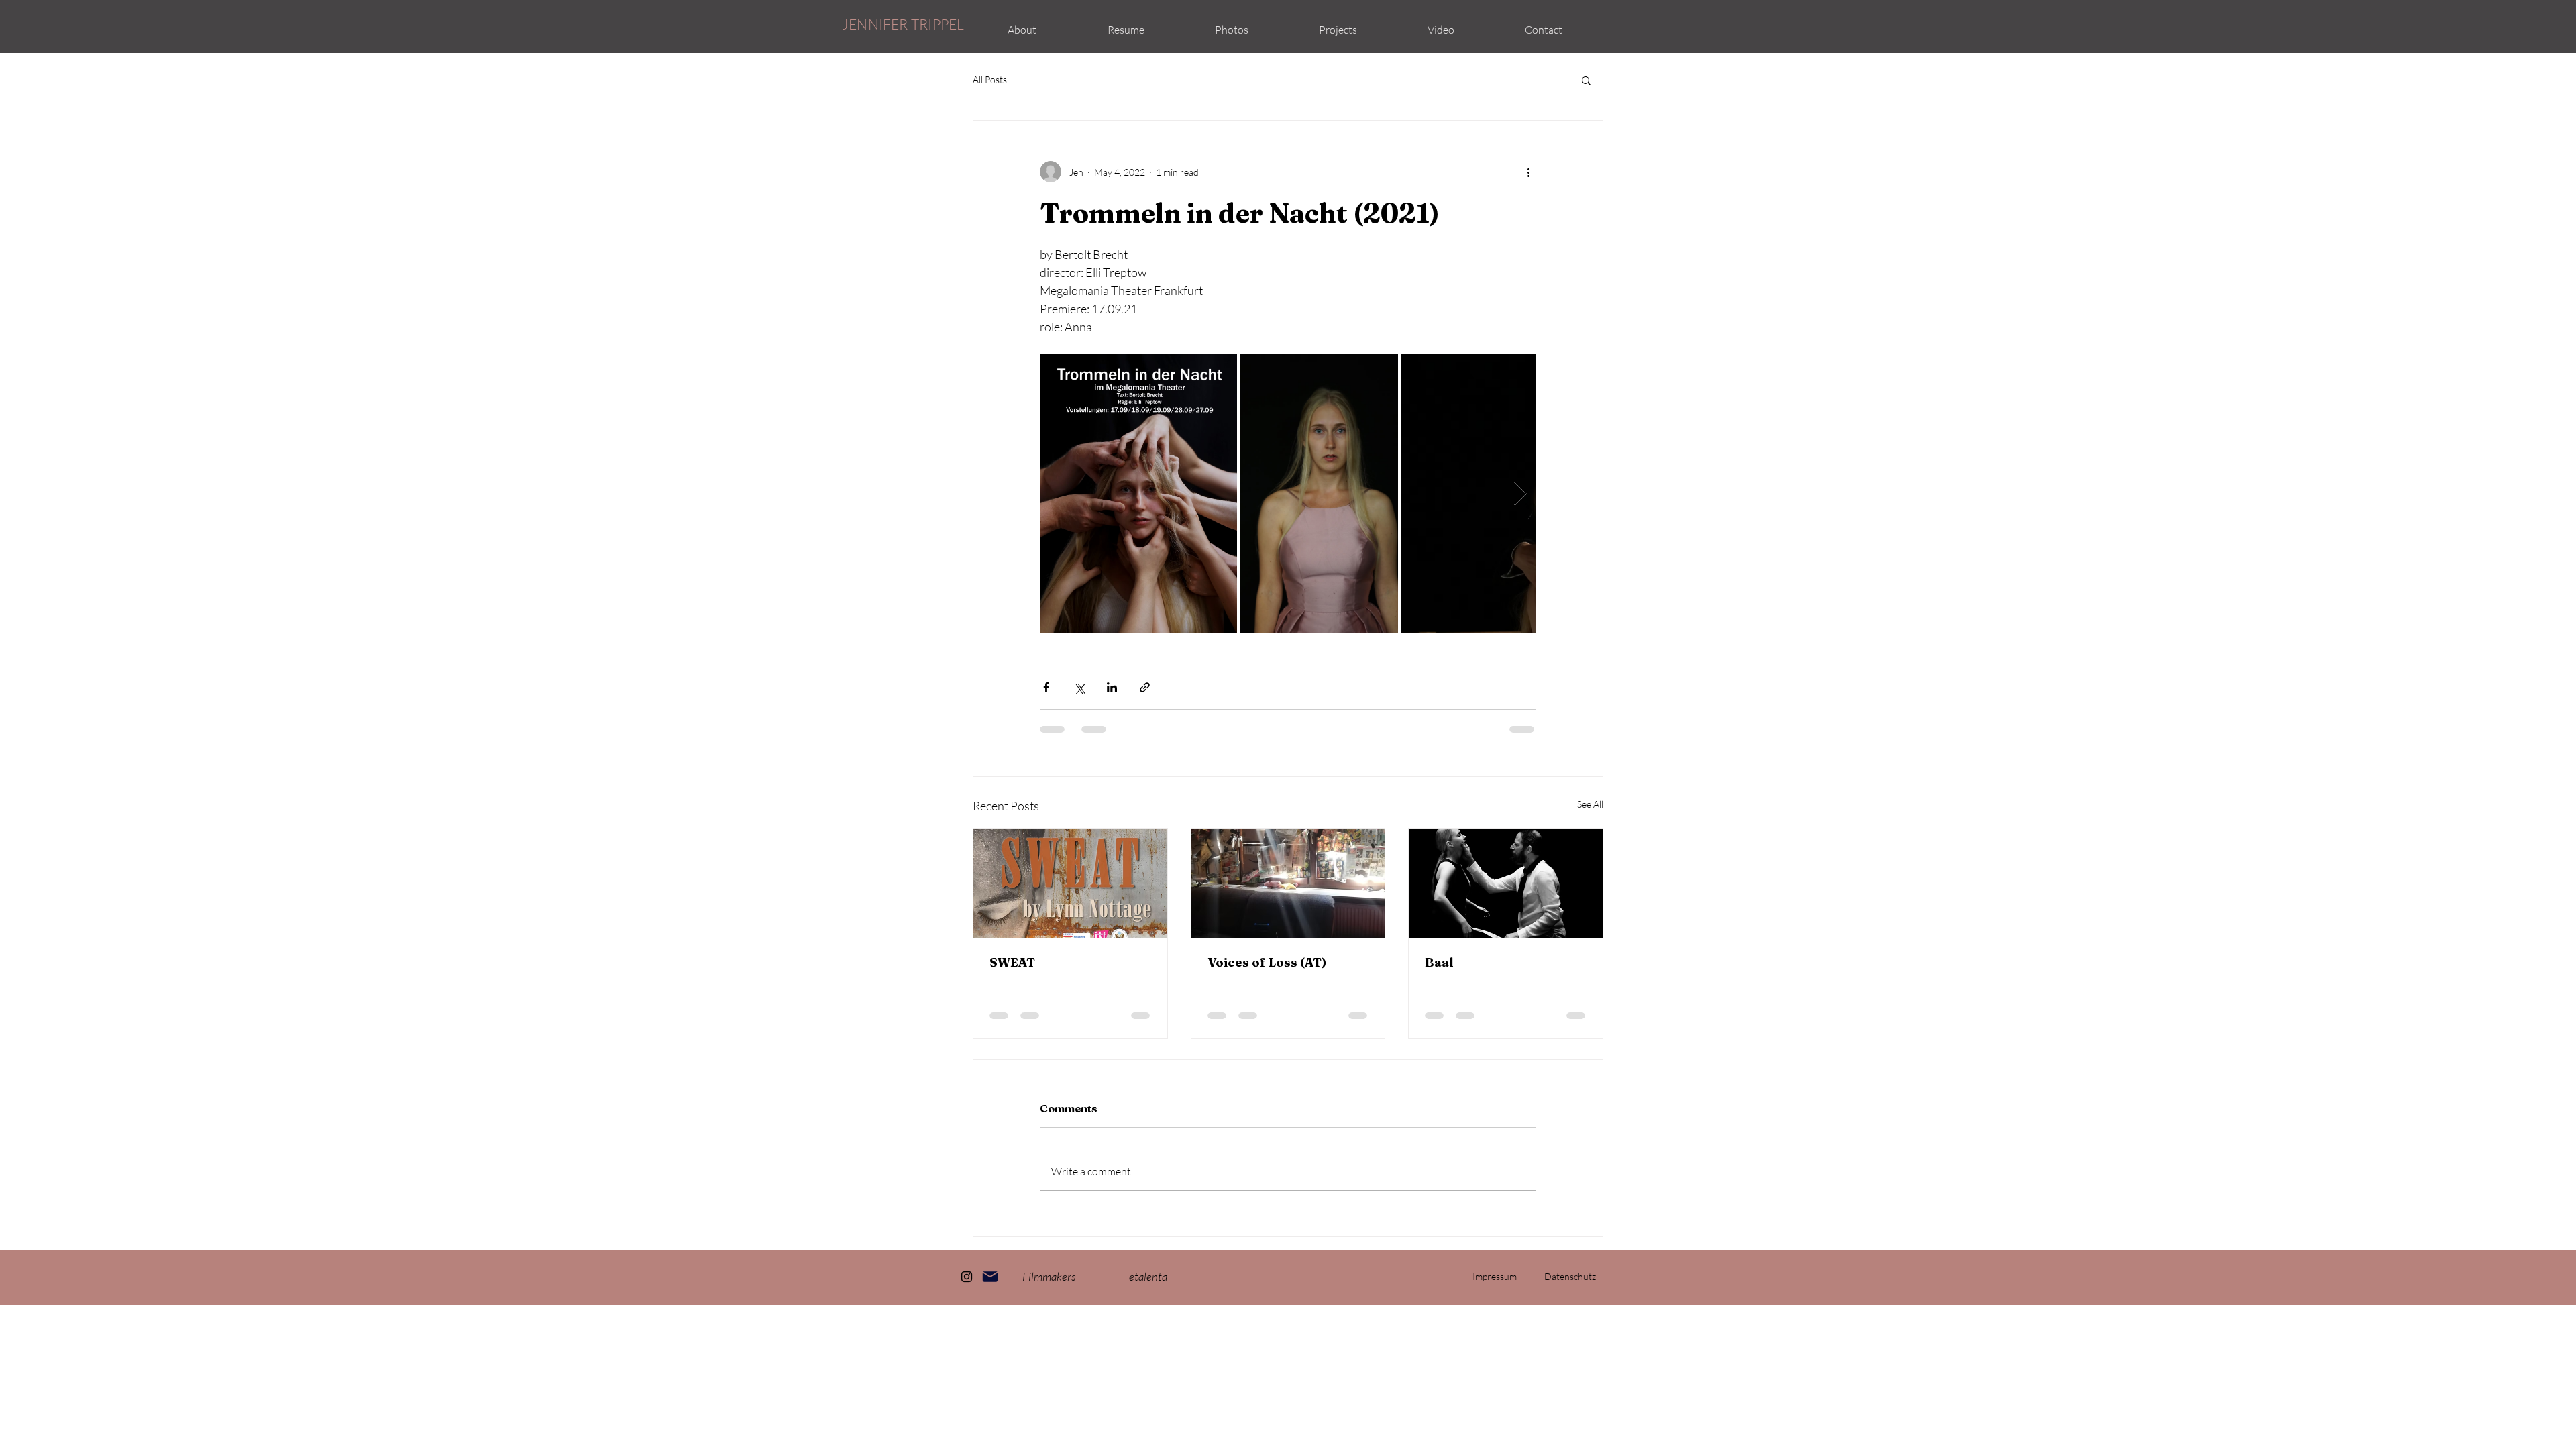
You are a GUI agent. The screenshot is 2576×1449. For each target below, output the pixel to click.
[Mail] (990, 1277)
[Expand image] (1138, 494)
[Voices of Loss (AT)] (1288, 883)
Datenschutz (1570, 1276)
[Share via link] (1145, 687)
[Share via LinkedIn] (1112, 687)
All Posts (990, 79)
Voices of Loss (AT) (1267, 962)
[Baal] (1506, 883)
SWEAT (1012, 962)
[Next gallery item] (1520, 494)
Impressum (1495, 1276)
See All (1590, 804)
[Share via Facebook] (1046, 687)
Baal (1439, 962)
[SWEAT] (1070, 883)
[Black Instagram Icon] (967, 1277)
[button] (1126, 30)
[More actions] (1528, 172)
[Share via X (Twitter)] (1079, 687)
